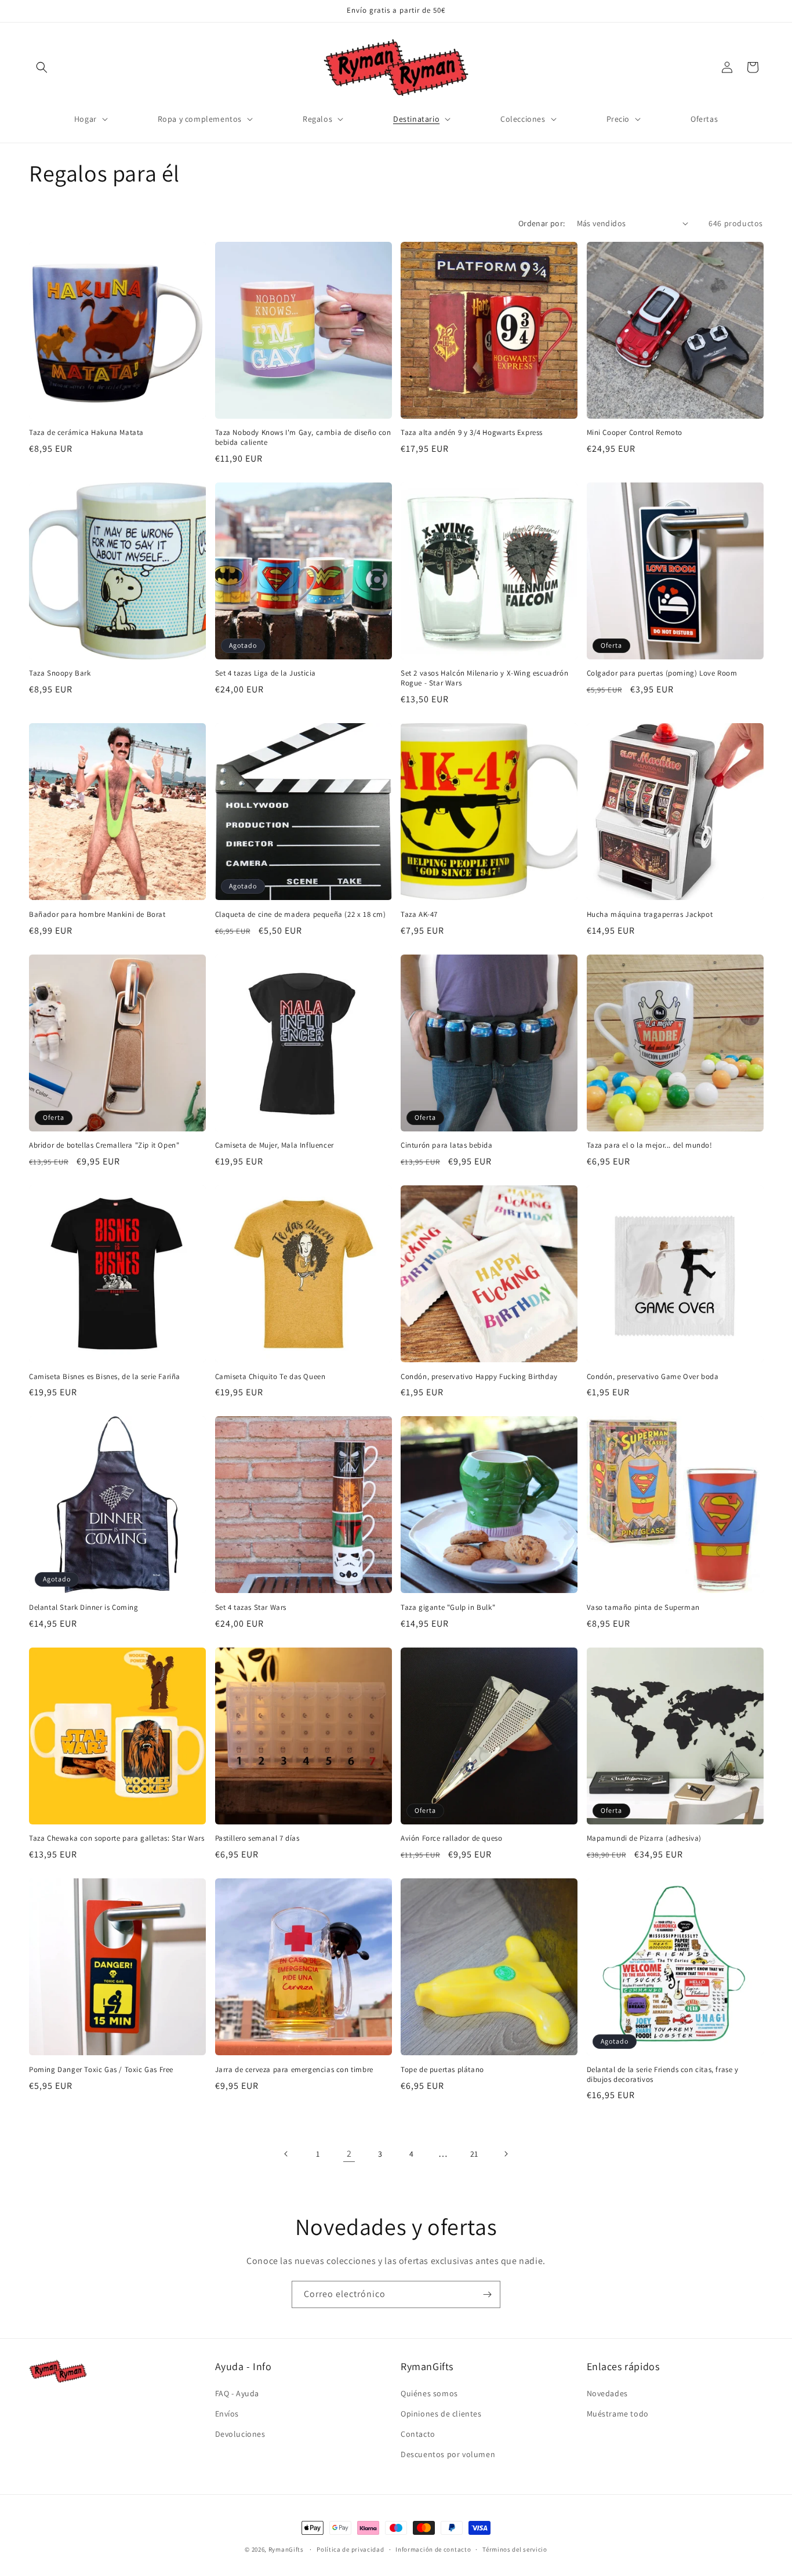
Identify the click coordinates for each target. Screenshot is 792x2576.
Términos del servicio (515, 2549)
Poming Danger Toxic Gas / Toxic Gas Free (101, 2070)
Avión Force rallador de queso (451, 1838)
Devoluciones (240, 2434)
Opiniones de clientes (441, 2414)
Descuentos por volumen (448, 2454)
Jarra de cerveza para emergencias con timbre (294, 2070)
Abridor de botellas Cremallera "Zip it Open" (104, 1145)
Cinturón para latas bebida (447, 1145)
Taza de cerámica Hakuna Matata (86, 433)
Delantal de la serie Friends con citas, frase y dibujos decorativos (663, 2075)
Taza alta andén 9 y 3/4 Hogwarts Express (472, 433)
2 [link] (349, 2154)
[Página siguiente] (506, 2154)
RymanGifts (286, 2549)
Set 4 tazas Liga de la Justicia (266, 673)
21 (474, 2154)
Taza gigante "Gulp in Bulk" (448, 1608)
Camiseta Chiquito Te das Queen (270, 1377)
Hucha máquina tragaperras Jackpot (650, 915)
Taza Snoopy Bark (60, 673)
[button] (42, 67)
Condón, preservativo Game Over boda (653, 1377)
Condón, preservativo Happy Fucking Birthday (479, 1377)
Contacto (418, 2434)
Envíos (227, 2414)
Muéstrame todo (618, 2414)
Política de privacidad (350, 2549)
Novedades (607, 2393)
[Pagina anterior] (286, 2154)
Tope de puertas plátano (442, 2070)
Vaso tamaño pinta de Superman (643, 1608)
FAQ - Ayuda (237, 2393)
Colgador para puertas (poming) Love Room (662, 673)
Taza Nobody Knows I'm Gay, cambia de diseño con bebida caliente (303, 438)
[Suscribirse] (487, 2294)
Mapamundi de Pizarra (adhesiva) (644, 1838)
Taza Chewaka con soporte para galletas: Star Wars (117, 1838)
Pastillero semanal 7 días (257, 1838)
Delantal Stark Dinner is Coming (84, 1608)
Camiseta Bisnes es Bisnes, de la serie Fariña (105, 1377)
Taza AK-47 (419, 915)
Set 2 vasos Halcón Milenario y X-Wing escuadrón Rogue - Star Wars (484, 678)
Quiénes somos (429, 2393)
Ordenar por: (542, 223)
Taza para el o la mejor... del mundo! (650, 1145)
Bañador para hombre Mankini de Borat (97, 915)
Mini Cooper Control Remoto (635, 433)
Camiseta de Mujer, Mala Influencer (275, 1145)
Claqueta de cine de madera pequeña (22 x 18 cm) (301, 915)
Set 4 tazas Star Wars (251, 1608)
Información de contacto (433, 2549)
